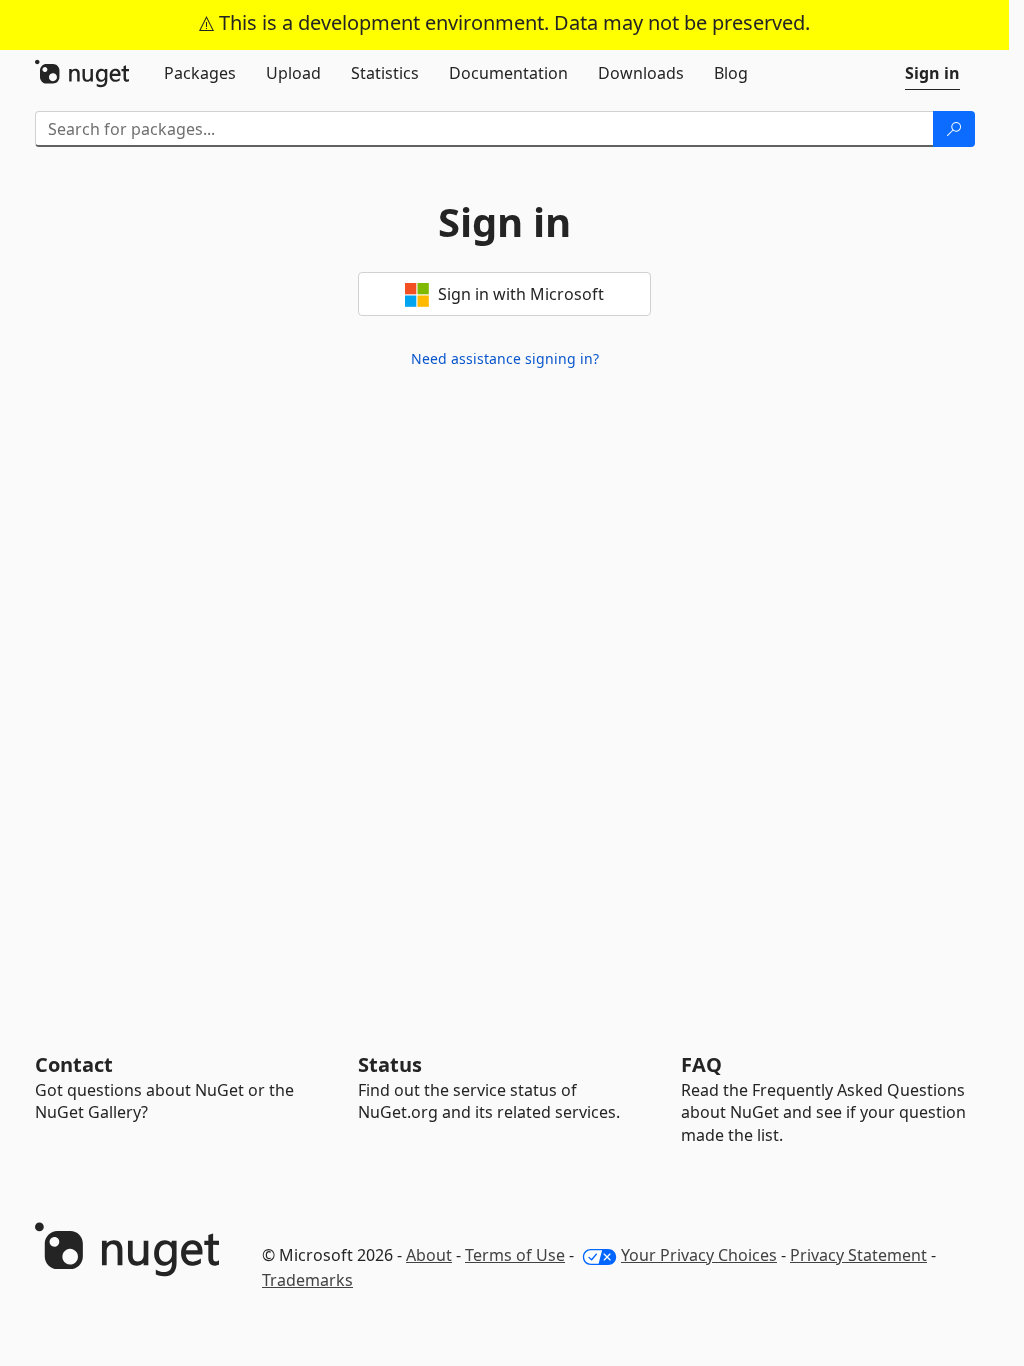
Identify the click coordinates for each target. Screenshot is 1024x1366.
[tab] (200, 73)
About (429, 1255)
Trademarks (307, 1280)
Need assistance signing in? (505, 358)
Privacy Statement (858, 1255)
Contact (74, 1064)
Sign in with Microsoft (519, 294)
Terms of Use (515, 1255)
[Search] (954, 129)
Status (390, 1064)
